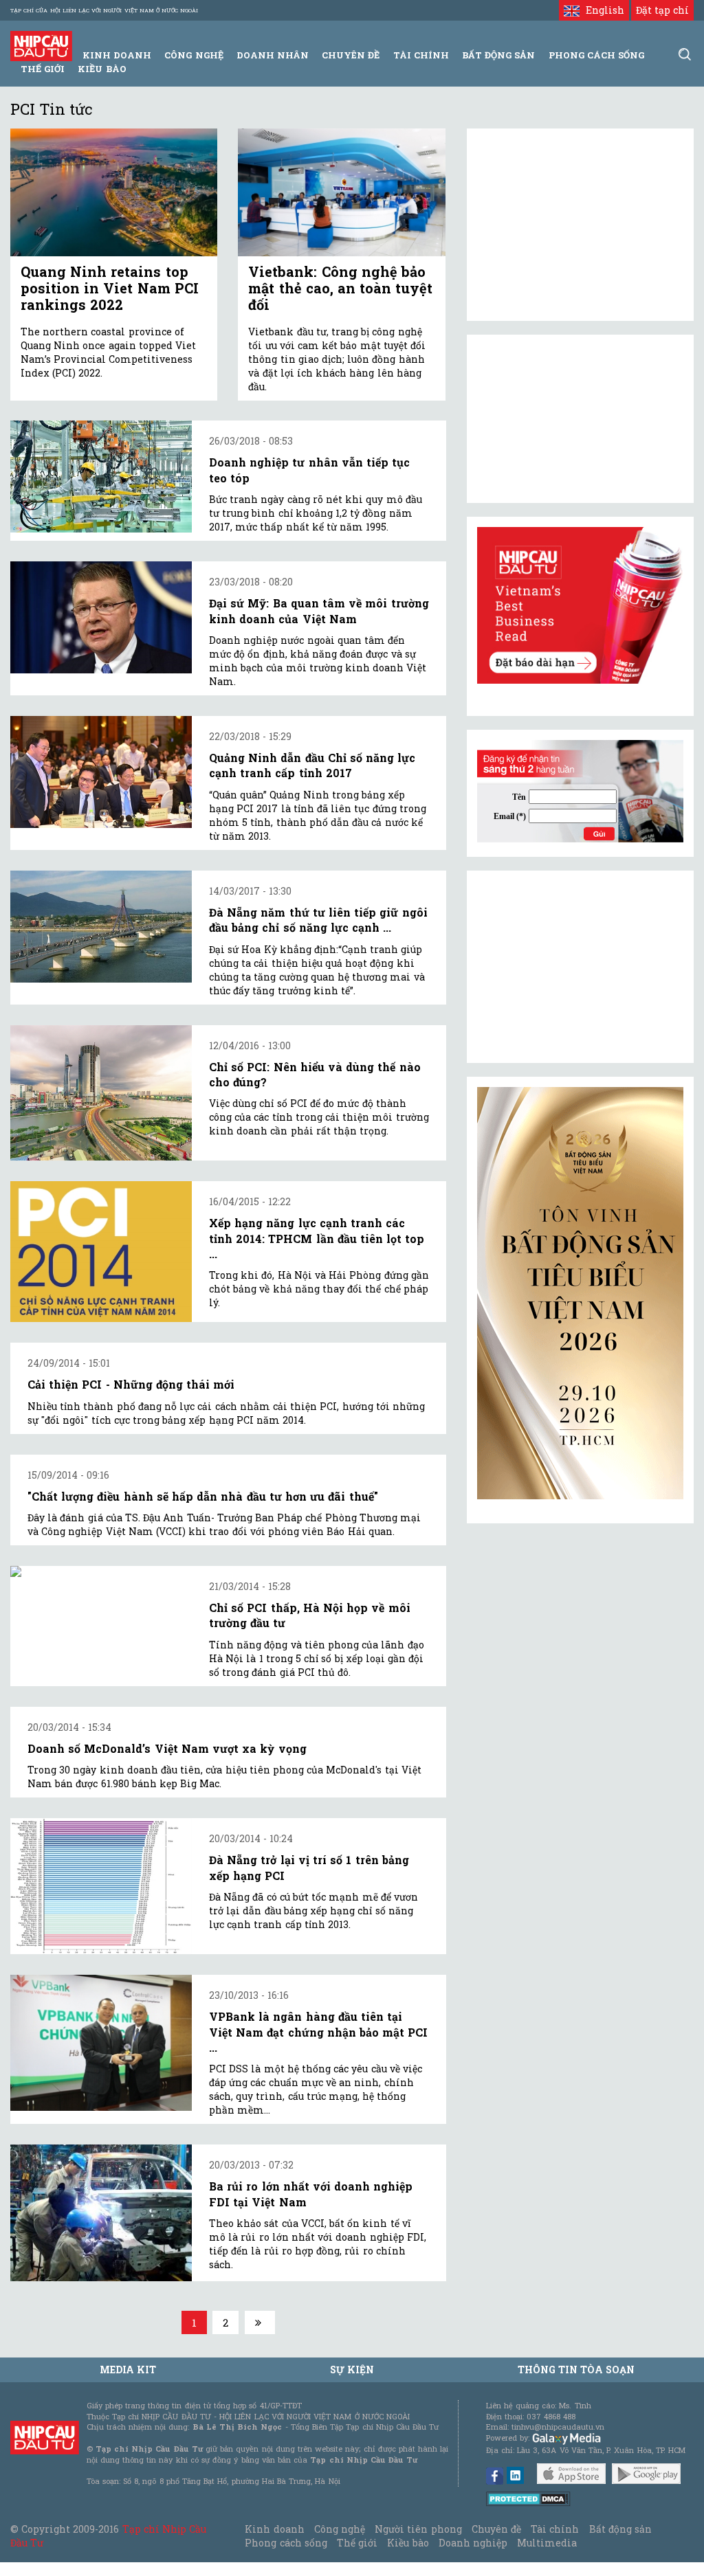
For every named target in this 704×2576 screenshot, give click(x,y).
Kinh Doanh (117, 55)
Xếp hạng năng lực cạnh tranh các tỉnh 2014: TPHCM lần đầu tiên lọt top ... (317, 1238)
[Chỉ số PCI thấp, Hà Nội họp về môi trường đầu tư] (101, 1571)
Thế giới (43, 69)
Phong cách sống (286, 2543)
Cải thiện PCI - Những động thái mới (131, 1384)
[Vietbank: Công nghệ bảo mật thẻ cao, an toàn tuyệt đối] (341, 192)
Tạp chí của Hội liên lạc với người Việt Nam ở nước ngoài (104, 10)
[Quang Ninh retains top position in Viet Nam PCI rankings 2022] (114, 192)
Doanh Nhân (273, 55)
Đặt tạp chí (662, 10)
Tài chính (555, 2529)
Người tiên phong (418, 2529)
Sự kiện (352, 2370)
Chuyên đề (351, 55)
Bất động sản (498, 55)
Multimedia (547, 2543)
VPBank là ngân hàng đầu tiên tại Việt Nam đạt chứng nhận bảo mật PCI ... (318, 2032)
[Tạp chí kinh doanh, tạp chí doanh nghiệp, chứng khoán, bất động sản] (41, 45)
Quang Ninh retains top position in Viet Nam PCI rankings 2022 (110, 288)
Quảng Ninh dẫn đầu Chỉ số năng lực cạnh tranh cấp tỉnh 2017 (312, 765)
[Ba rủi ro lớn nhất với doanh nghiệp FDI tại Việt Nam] (101, 2213)
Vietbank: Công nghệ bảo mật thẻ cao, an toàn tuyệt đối (340, 288)
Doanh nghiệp (473, 2543)
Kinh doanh (274, 2529)
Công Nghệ (194, 55)
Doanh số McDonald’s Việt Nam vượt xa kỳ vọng (167, 1748)
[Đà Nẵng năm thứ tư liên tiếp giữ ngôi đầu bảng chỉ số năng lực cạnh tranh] (101, 927)
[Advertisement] (580, 967)
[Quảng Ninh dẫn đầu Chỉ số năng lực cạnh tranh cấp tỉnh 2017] (101, 772)
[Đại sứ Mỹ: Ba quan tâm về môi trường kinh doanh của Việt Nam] (101, 617)
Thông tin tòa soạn (576, 2370)
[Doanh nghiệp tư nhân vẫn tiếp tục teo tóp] (101, 477)
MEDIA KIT (128, 2370)
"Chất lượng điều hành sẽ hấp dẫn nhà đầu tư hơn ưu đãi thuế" (203, 1496)
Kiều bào (102, 69)
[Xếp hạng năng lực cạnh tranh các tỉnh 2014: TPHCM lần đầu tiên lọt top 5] (101, 1252)
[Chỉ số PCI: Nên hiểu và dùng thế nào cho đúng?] (101, 1093)
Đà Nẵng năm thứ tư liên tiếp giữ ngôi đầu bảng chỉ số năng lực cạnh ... (318, 920)
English (602, 10)
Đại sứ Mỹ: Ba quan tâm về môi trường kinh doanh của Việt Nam (319, 611)
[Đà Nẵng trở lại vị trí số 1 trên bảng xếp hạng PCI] (101, 1886)
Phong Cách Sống (596, 55)
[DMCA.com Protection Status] (528, 2497)
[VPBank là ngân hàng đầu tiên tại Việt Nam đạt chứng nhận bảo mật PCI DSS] (101, 2043)
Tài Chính (421, 55)
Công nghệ (340, 2529)
